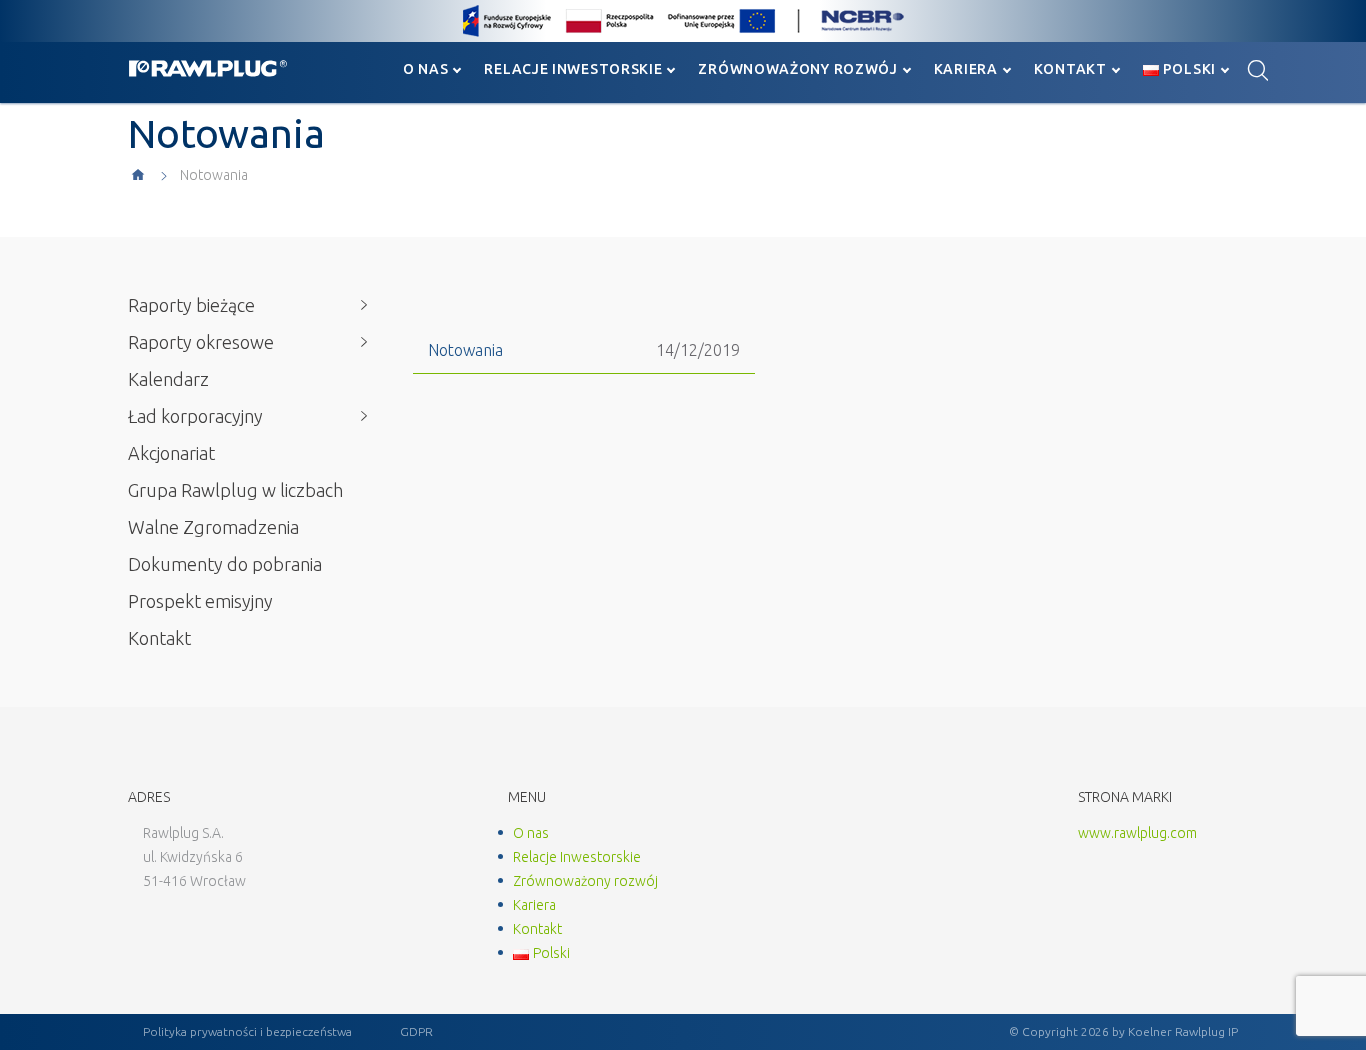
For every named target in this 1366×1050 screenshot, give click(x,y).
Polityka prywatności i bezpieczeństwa (247, 1031)
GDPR (416, 1031)
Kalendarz (168, 379)
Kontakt (1070, 69)
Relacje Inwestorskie (573, 69)
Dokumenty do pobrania (225, 564)
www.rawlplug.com (1137, 833)
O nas (426, 69)
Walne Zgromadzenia (213, 527)
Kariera (966, 69)
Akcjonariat (171, 453)
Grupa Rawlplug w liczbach (235, 490)
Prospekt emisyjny (200, 601)
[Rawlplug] (208, 68)
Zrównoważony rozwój (797, 69)
